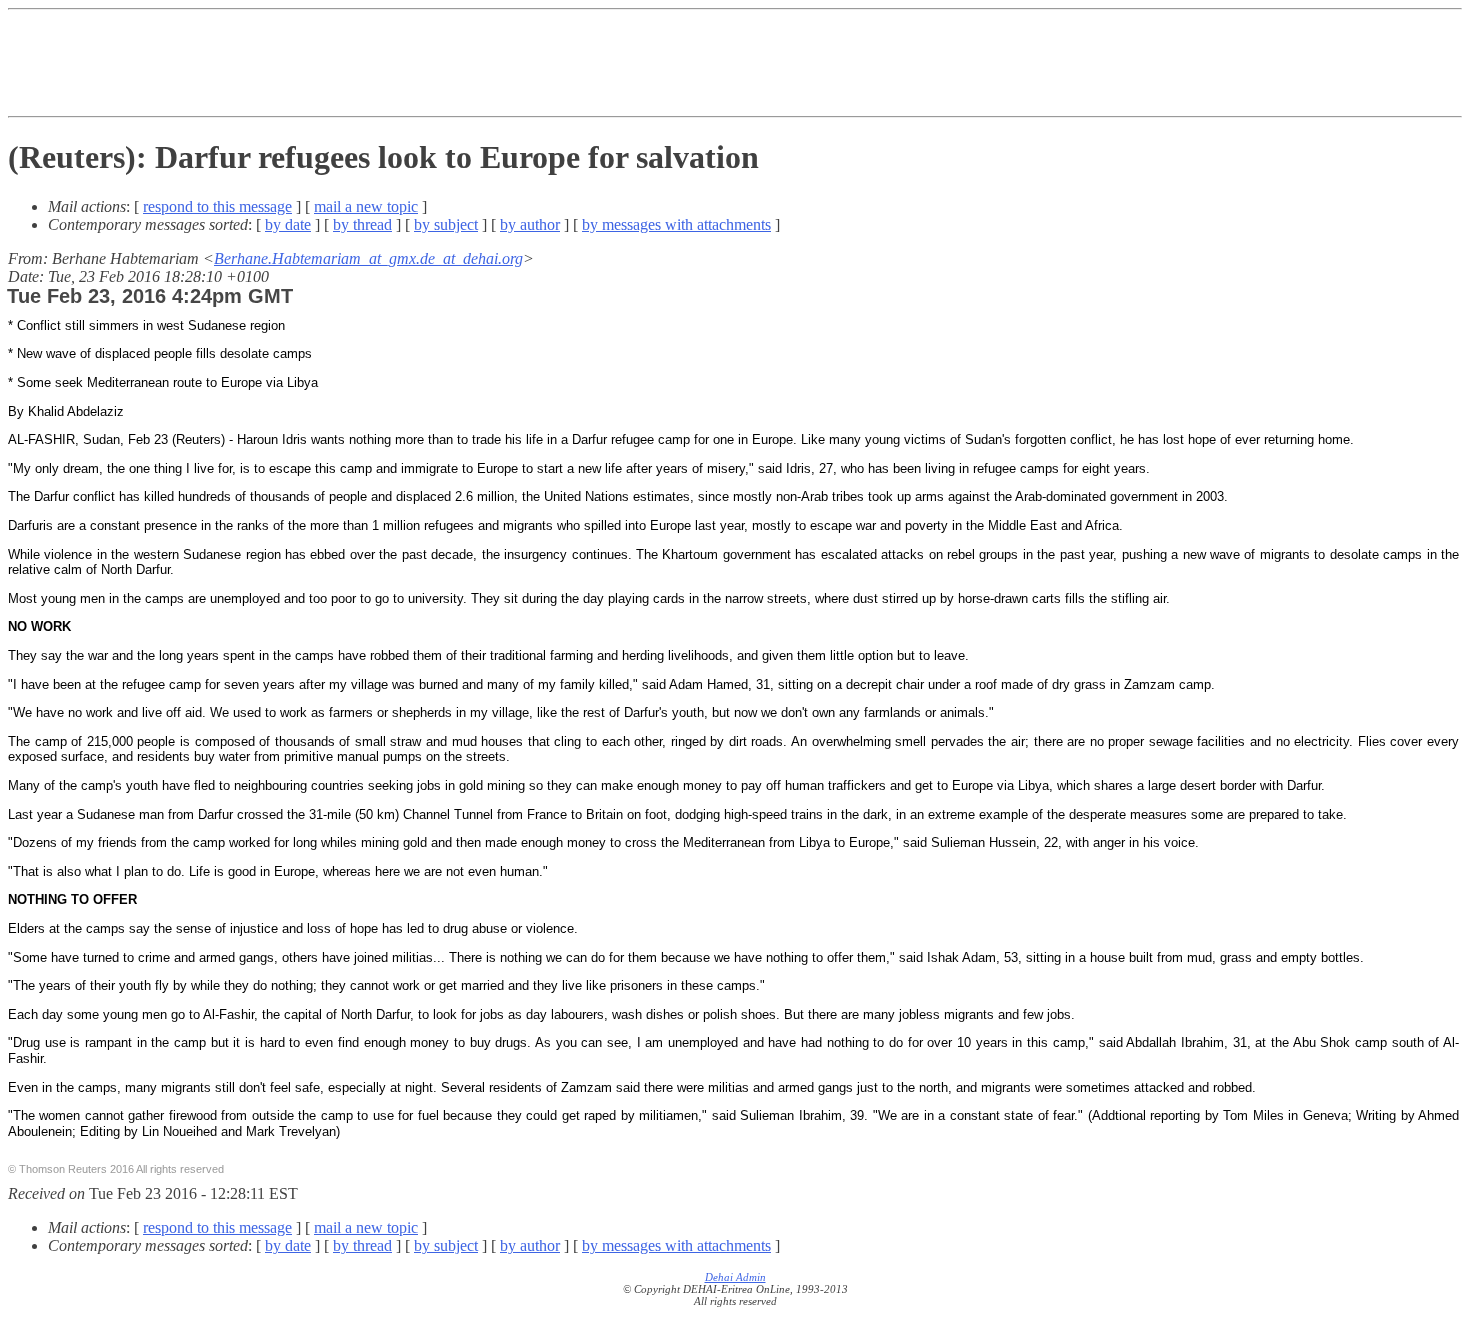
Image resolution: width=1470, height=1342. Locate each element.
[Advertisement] (735, 63)
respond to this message (217, 206)
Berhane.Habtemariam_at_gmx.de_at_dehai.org (368, 258)
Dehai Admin (735, 1277)
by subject (446, 224)
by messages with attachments (676, 224)
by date (288, 224)
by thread (362, 224)
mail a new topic (366, 206)
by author (530, 224)
